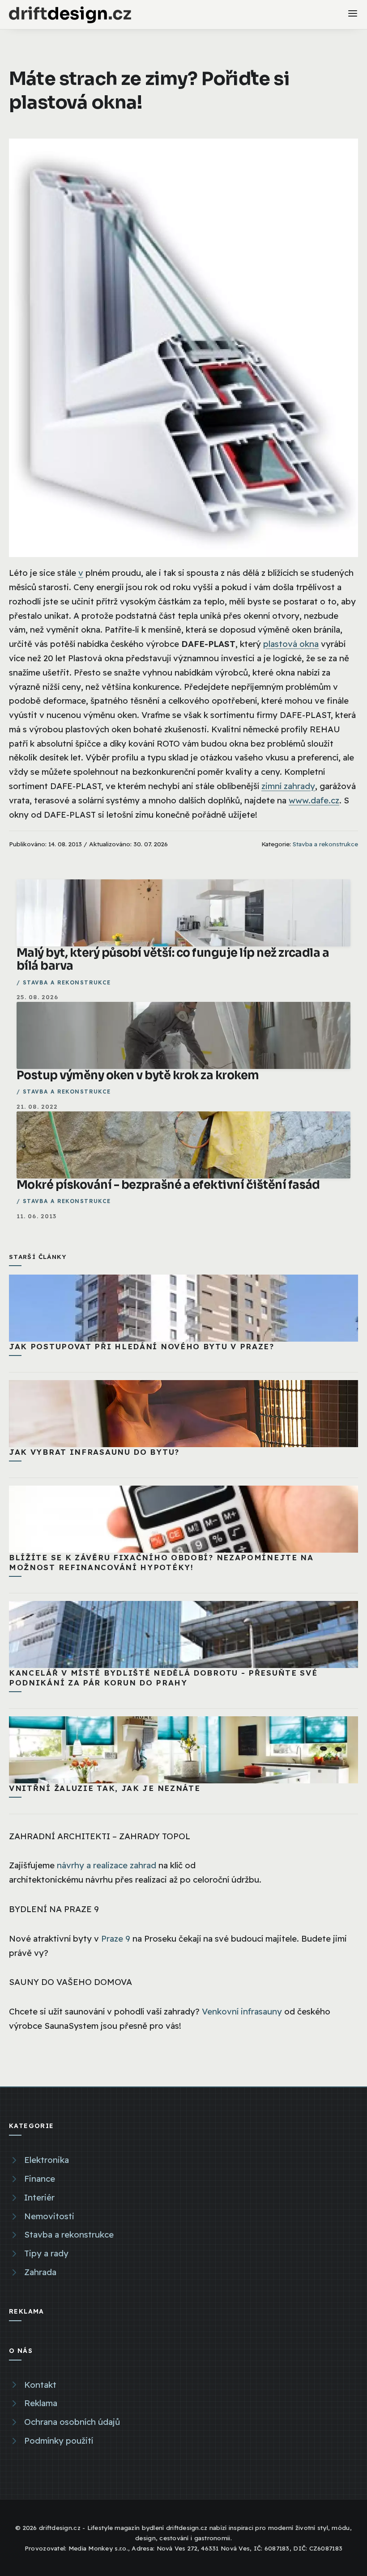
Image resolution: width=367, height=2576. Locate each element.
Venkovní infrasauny (242, 2011)
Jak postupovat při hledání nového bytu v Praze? (142, 1346)
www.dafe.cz (314, 800)
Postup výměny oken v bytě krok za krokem (138, 1075)
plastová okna (291, 644)
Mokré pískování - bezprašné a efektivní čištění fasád (168, 1185)
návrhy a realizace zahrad (107, 1865)
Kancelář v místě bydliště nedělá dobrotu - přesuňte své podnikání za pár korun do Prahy (163, 1678)
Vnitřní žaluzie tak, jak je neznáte (105, 1788)
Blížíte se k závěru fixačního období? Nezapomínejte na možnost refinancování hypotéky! (161, 1562)
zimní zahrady (288, 786)
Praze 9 (116, 1938)
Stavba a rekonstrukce (325, 844)
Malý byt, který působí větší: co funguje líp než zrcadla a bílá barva (173, 959)
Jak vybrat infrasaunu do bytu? (94, 1452)
